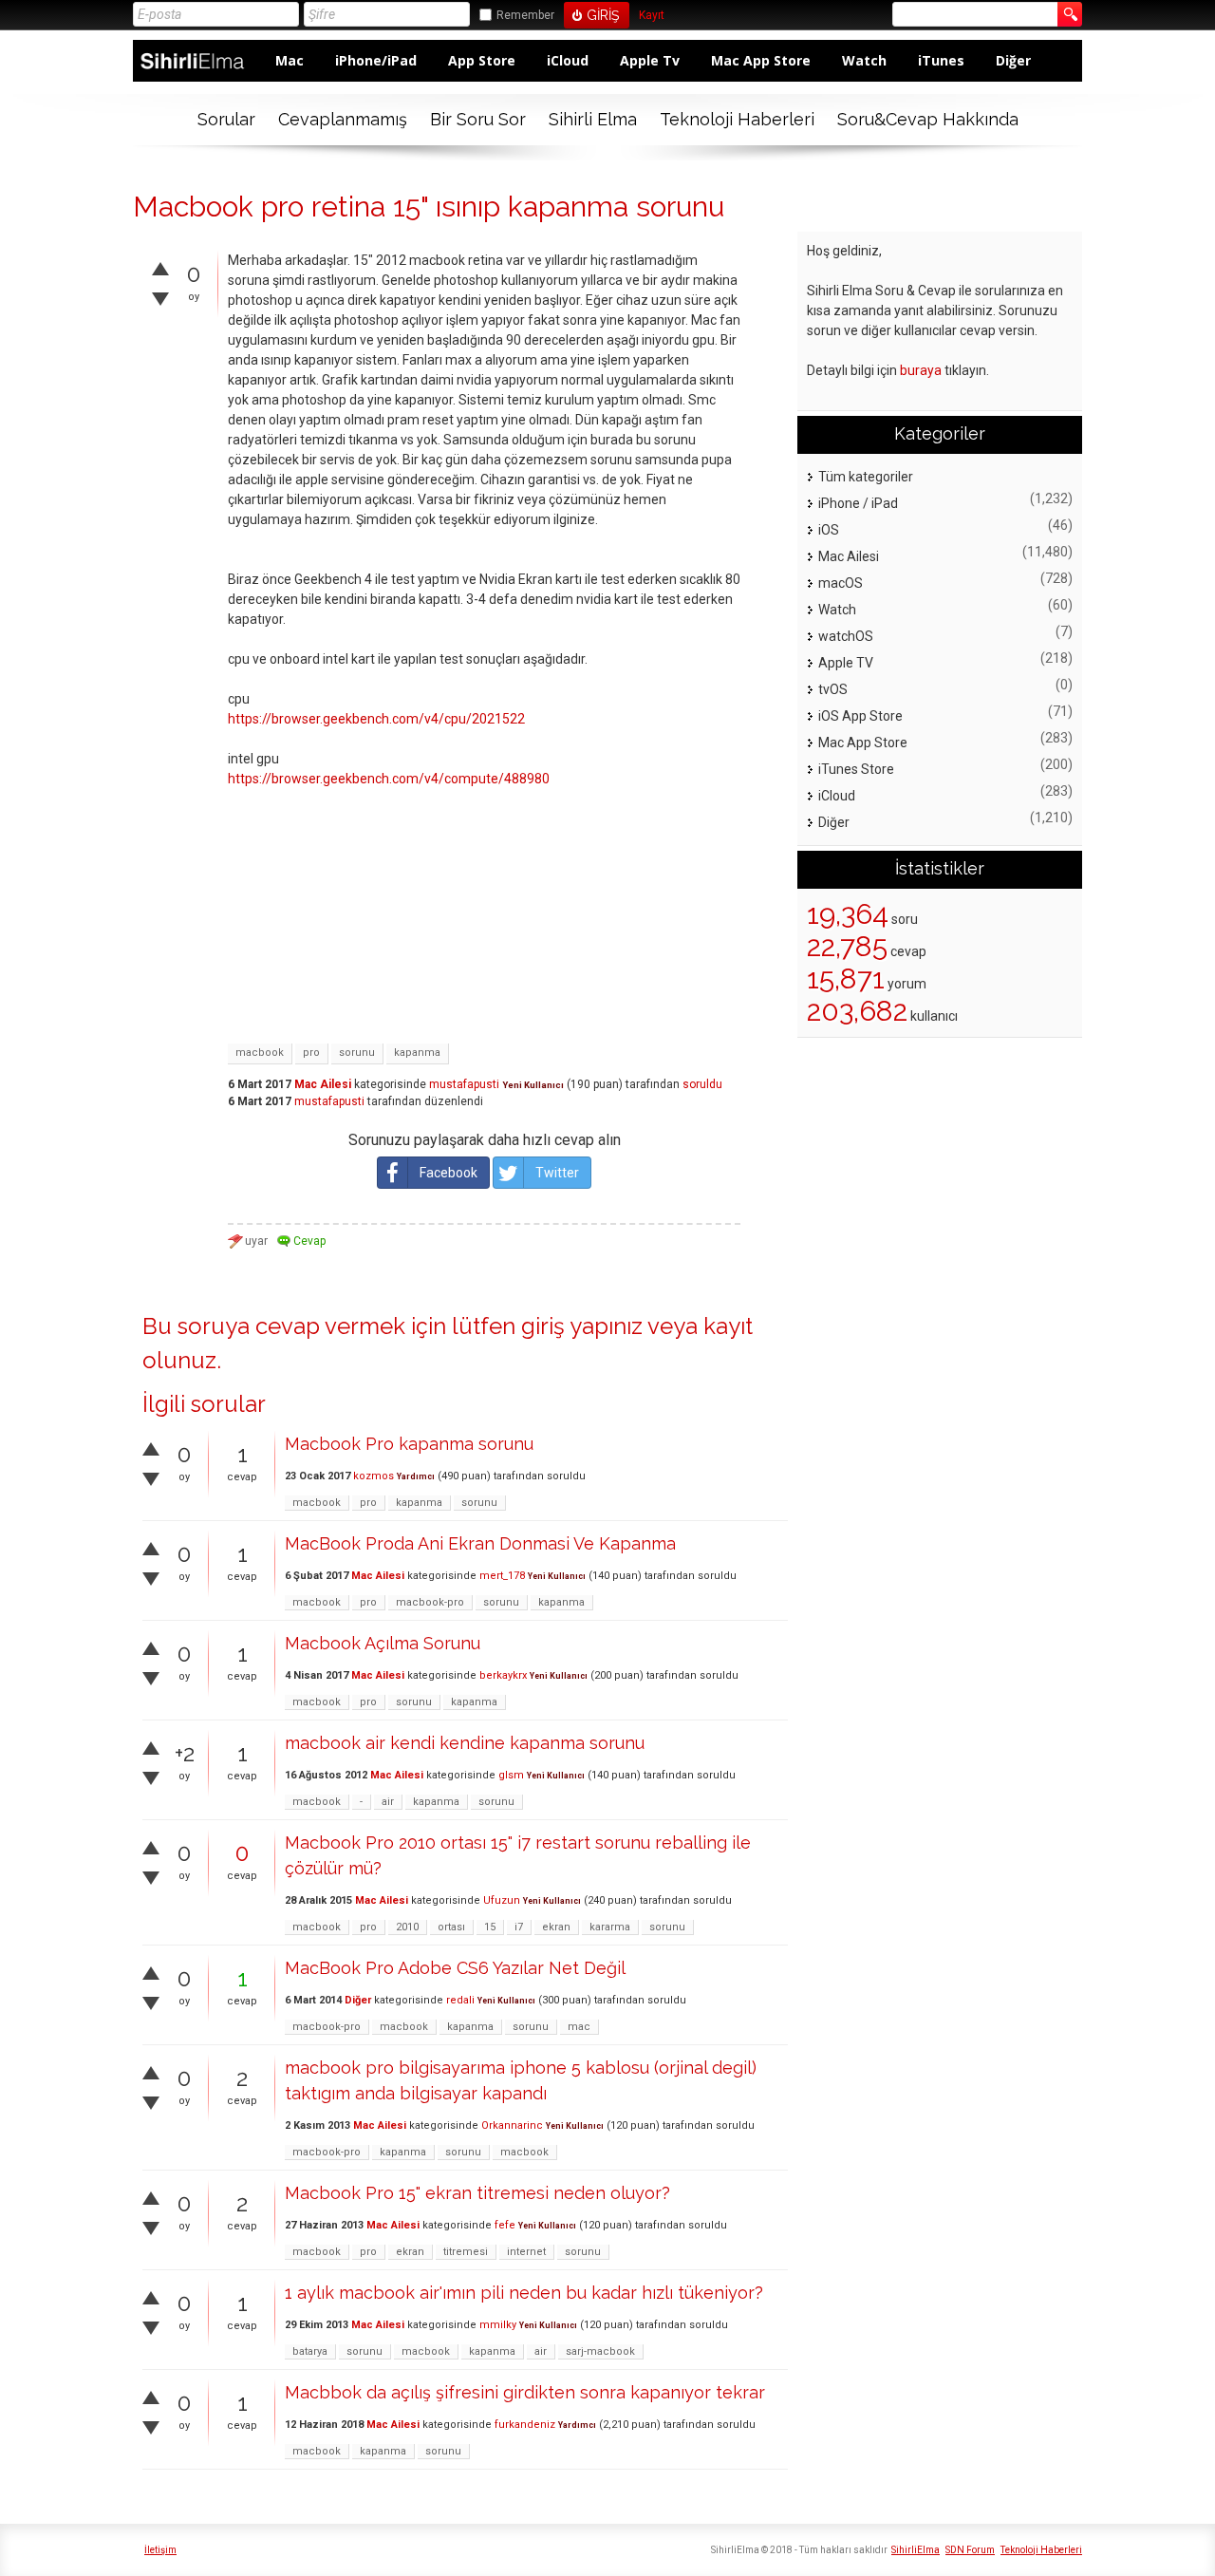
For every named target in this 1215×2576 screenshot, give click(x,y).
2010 (407, 1927)
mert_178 (502, 1576)
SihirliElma (916, 2550)
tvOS (833, 689)
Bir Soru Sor (478, 119)
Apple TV (846, 663)
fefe (505, 2225)
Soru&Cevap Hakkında (928, 119)
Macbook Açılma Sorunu (383, 1643)
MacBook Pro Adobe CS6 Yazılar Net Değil (455, 1968)
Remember (525, 15)
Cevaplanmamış (343, 119)
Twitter (557, 1173)
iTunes (941, 60)
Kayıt (652, 16)
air (388, 1802)
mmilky (498, 2325)
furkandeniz (525, 2425)
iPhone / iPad (858, 503)
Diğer (1013, 60)
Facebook (449, 1173)
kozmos (374, 1476)
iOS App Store (860, 716)
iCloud (568, 60)
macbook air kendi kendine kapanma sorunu (465, 1743)
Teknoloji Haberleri (737, 119)
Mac (290, 60)
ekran (556, 1927)
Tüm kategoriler (866, 477)
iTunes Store (856, 769)
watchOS (846, 636)
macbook (260, 1053)
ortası (451, 1927)
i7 (519, 1927)
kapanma (417, 1053)
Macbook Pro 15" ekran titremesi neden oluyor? (477, 2193)
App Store (482, 60)
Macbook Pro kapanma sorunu (409, 1444)
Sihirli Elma (593, 119)
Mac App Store (761, 60)
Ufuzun (502, 1900)
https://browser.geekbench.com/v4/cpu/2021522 (376, 719)
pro (311, 1053)
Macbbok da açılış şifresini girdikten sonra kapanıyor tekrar (525, 2392)
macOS (841, 583)
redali (460, 2000)
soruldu (702, 1084)
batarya (310, 2351)
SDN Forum (970, 2550)
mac (579, 2027)
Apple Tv (650, 60)
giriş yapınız (582, 1326)
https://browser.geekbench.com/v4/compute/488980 (389, 779)
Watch (864, 60)
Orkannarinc (512, 2125)
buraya (921, 370)
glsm (511, 1775)
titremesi (466, 2252)
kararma (610, 1927)
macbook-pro (430, 1602)
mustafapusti (464, 1084)
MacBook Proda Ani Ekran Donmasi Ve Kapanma (480, 1543)
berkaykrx (503, 1675)
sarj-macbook (600, 2351)
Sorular (226, 119)
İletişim (160, 2550)
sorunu (357, 1053)
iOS (829, 530)
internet (526, 2252)
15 (490, 1927)
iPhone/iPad (376, 60)
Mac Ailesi (323, 1084)
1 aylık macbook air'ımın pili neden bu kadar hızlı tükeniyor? (524, 2293)
